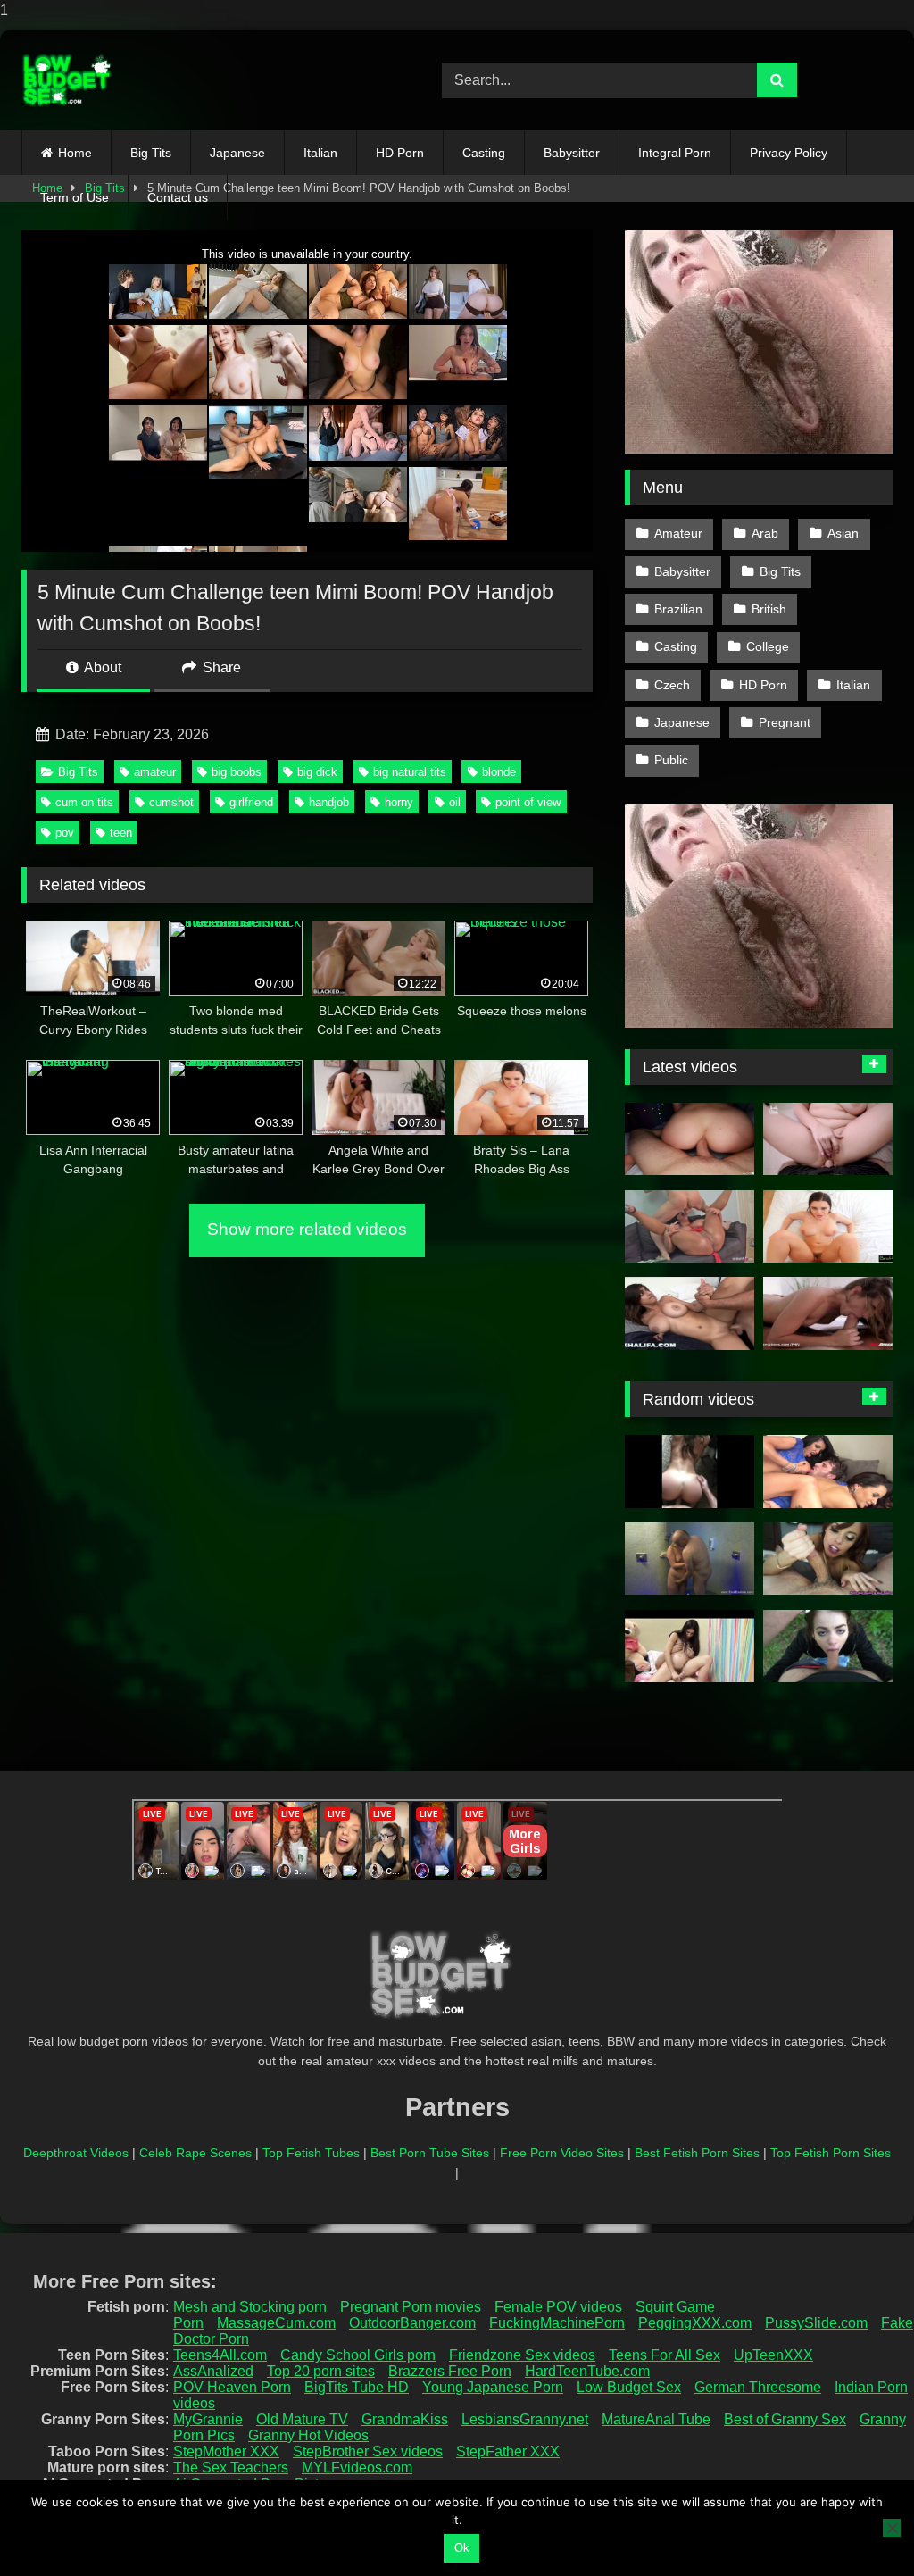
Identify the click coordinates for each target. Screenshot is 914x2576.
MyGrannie (208, 2419)
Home (75, 153)
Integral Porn (675, 153)
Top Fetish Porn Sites (831, 2153)
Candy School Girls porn (358, 2355)
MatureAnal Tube (656, 2419)
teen (121, 833)
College (768, 646)
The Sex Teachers (231, 2468)
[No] (892, 2528)
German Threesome (758, 2387)
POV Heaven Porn (232, 2387)
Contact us (178, 197)
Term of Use (75, 197)
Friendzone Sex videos (522, 2355)
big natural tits (410, 772)
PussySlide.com (816, 2323)
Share (220, 667)
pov (65, 833)
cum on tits (84, 802)
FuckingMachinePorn (557, 2323)
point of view (528, 802)
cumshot (171, 802)
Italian (320, 153)
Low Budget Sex (629, 2387)
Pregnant (785, 722)
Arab (765, 533)
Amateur (678, 533)
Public (671, 760)
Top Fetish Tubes (311, 2153)
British (769, 609)
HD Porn (400, 153)
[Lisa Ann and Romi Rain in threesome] (828, 1471)
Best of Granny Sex (785, 2419)
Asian (843, 533)
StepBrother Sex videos (368, 2451)
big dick (317, 772)
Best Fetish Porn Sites (697, 2153)
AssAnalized (213, 2371)
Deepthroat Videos (76, 2153)
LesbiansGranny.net (525, 2419)
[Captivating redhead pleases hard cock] (828, 1559)
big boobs (237, 772)
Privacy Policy (789, 153)
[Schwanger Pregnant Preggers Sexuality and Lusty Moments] (690, 1559)
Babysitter (572, 153)
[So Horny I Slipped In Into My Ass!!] (690, 1139)
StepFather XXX (508, 2451)
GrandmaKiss (405, 2419)
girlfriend (251, 802)
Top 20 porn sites (321, 2371)
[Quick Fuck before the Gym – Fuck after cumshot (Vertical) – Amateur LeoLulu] (690, 1471)
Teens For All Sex (665, 2355)
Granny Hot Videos (308, 2435)
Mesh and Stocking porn (250, 2307)
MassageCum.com (276, 2323)
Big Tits (151, 153)
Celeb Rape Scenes (195, 2153)
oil (455, 802)
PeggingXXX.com (695, 2323)
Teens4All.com (220, 2355)
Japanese (237, 153)
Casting (484, 153)
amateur (155, 772)
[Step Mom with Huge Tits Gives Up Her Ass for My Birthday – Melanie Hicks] (828, 1139)
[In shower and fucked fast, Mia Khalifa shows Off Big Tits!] (690, 1313)
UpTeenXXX (773, 2355)
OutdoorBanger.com (412, 2323)
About (101, 667)
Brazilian (678, 609)
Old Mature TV (302, 2419)
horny (399, 802)
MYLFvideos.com (357, 2468)
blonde (499, 772)
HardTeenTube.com (587, 2371)
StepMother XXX (226, 2451)
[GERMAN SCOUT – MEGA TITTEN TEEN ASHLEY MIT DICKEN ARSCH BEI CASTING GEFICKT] (690, 1227)
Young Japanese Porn (493, 2387)
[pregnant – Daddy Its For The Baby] (690, 1646)
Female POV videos (558, 2307)
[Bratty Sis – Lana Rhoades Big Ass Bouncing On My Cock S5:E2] (828, 1227)
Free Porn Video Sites (562, 2153)
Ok (462, 2548)
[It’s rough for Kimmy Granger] (828, 1313)
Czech (672, 685)
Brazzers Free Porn (450, 2371)
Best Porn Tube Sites (430, 2153)
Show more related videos (307, 1229)
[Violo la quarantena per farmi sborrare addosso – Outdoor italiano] (828, 1646)
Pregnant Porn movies (411, 2307)
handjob (329, 802)
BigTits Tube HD (357, 2387)
